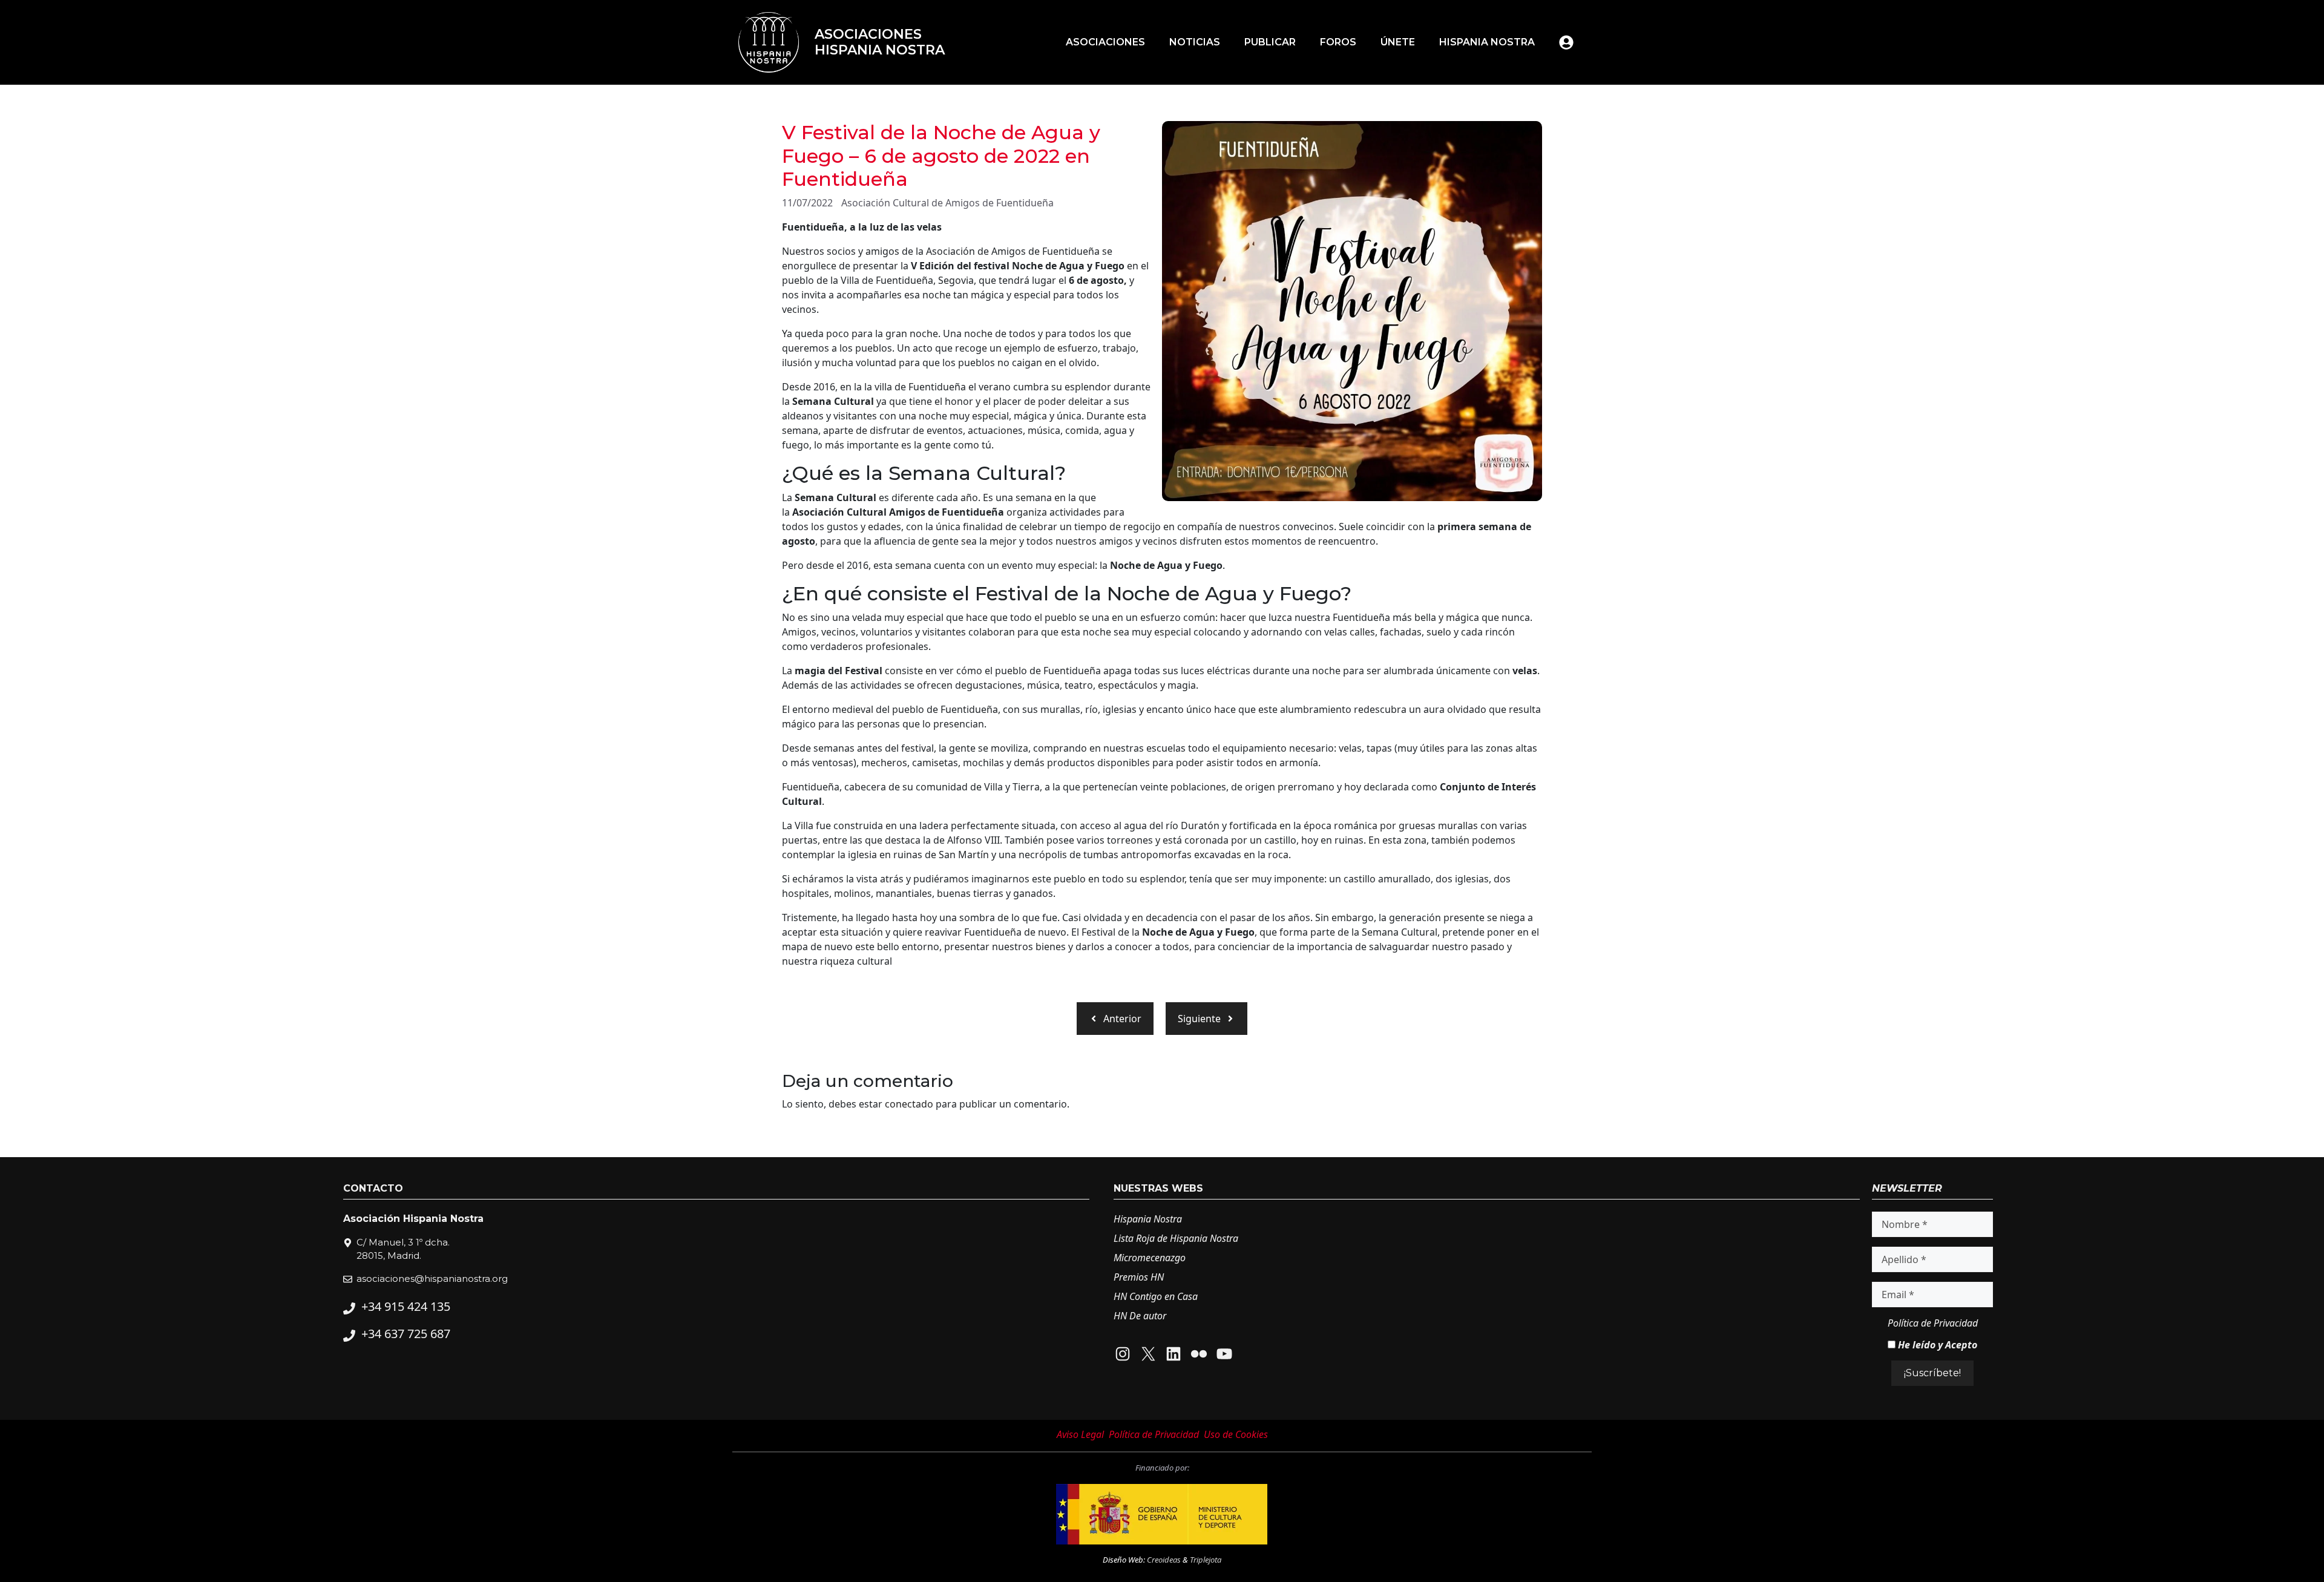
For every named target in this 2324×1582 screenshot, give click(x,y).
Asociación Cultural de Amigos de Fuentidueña (947, 203)
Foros (1338, 42)
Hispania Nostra (1487, 42)
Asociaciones (1105, 42)
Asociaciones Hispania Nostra (880, 42)
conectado (909, 1104)
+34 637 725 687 (406, 1334)
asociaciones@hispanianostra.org (432, 1278)
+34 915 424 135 (406, 1306)
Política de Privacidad (1933, 1323)
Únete (1398, 42)
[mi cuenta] (1566, 42)
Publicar (1270, 42)
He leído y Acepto (1936, 1345)
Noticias (1195, 42)
